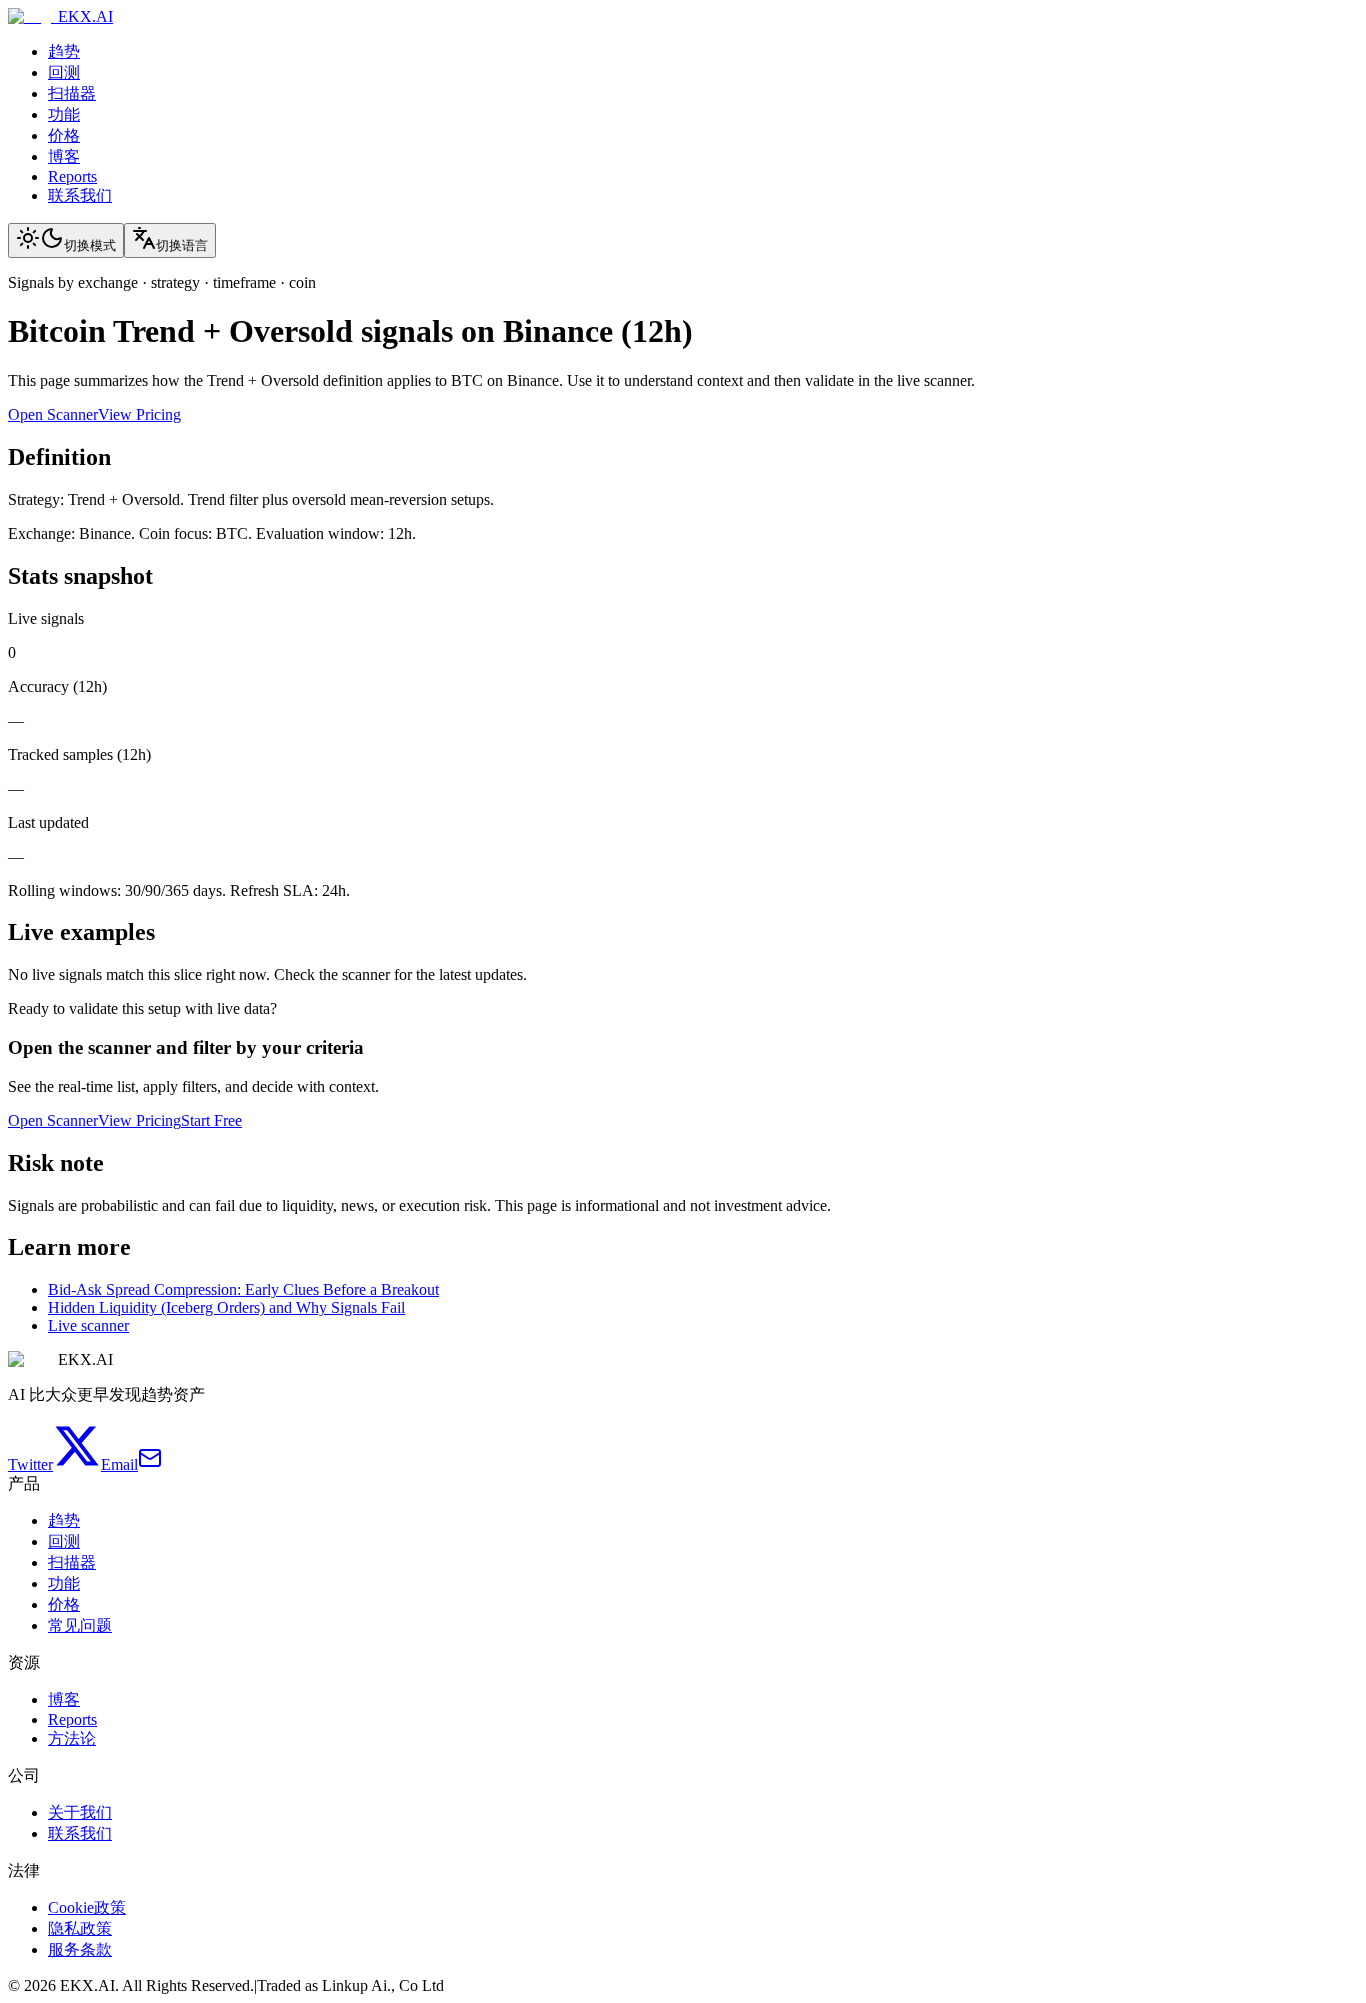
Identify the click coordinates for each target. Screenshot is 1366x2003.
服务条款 (80, 1949)
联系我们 (80, 195)
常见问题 (80, 1625)
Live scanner (88, 1325)
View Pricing (139, 414)
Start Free (211, 1120)
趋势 (64, 51)
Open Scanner (53, 414)
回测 (64, 72)
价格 (64, 135)
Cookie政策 (87, 1907)
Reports (72, 176)
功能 (64, 114)
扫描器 (72, 93)
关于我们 (80, 1812)
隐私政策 (80, 1928)
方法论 (72, 1738)
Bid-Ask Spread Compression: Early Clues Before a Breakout (243, 1289)
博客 (64, 156)
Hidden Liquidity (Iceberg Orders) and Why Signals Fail (226, 1307)
